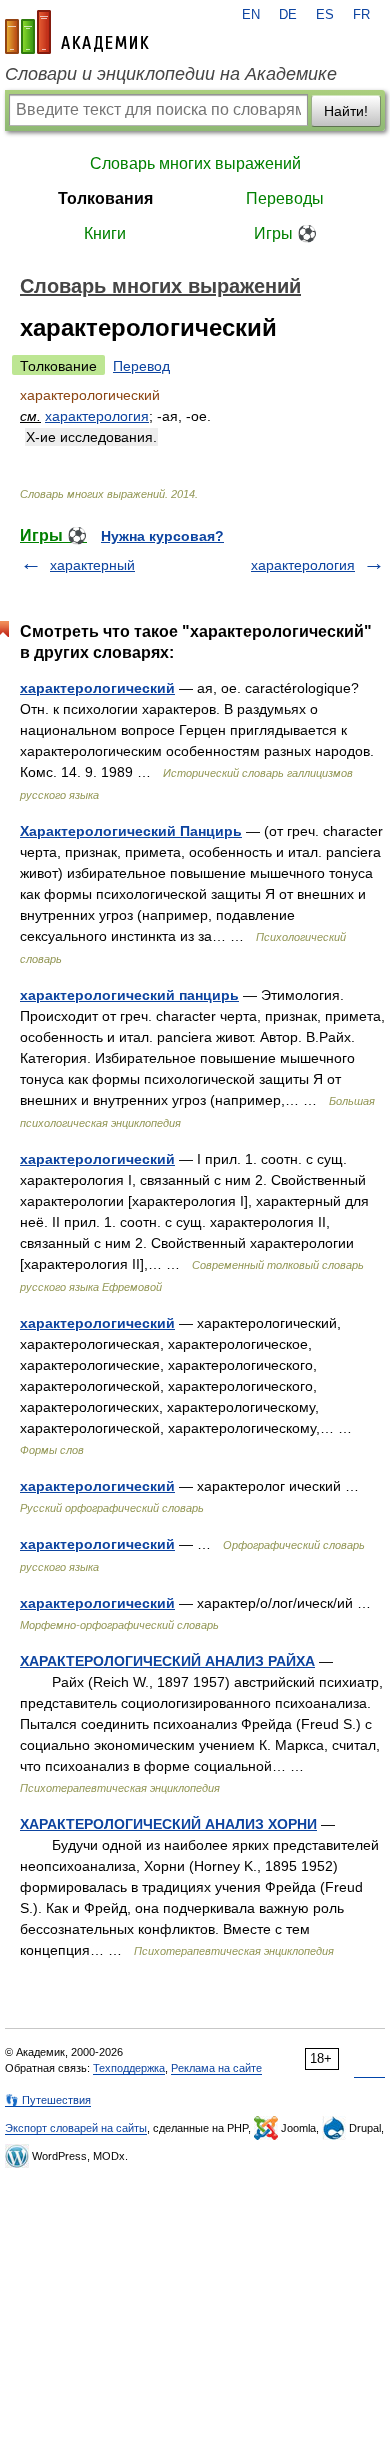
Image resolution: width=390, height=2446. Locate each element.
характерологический (97, 688)
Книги (105, 233)
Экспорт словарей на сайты (76, 2128)
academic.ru (77, 32)
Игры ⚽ (285, 233)
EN (251, 15)
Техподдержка (129, 2068)
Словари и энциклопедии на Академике (171, 74)
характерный (92, 565)
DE (288, 15)
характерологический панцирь (129, 995)
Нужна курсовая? (162, 536)
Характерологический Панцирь (131, 831)
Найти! (346, 111)
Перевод (141, 366)
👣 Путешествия (48, 2100)
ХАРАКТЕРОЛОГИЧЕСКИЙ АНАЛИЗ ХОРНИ (168, 1824)
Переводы (285, 198)
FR (361, 15)
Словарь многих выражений (195, 163)
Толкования (105, 198)
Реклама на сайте (216, 2068)
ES (325, 15)
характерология (97, 416)
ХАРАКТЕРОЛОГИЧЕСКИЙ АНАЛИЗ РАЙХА (167, 1661)
